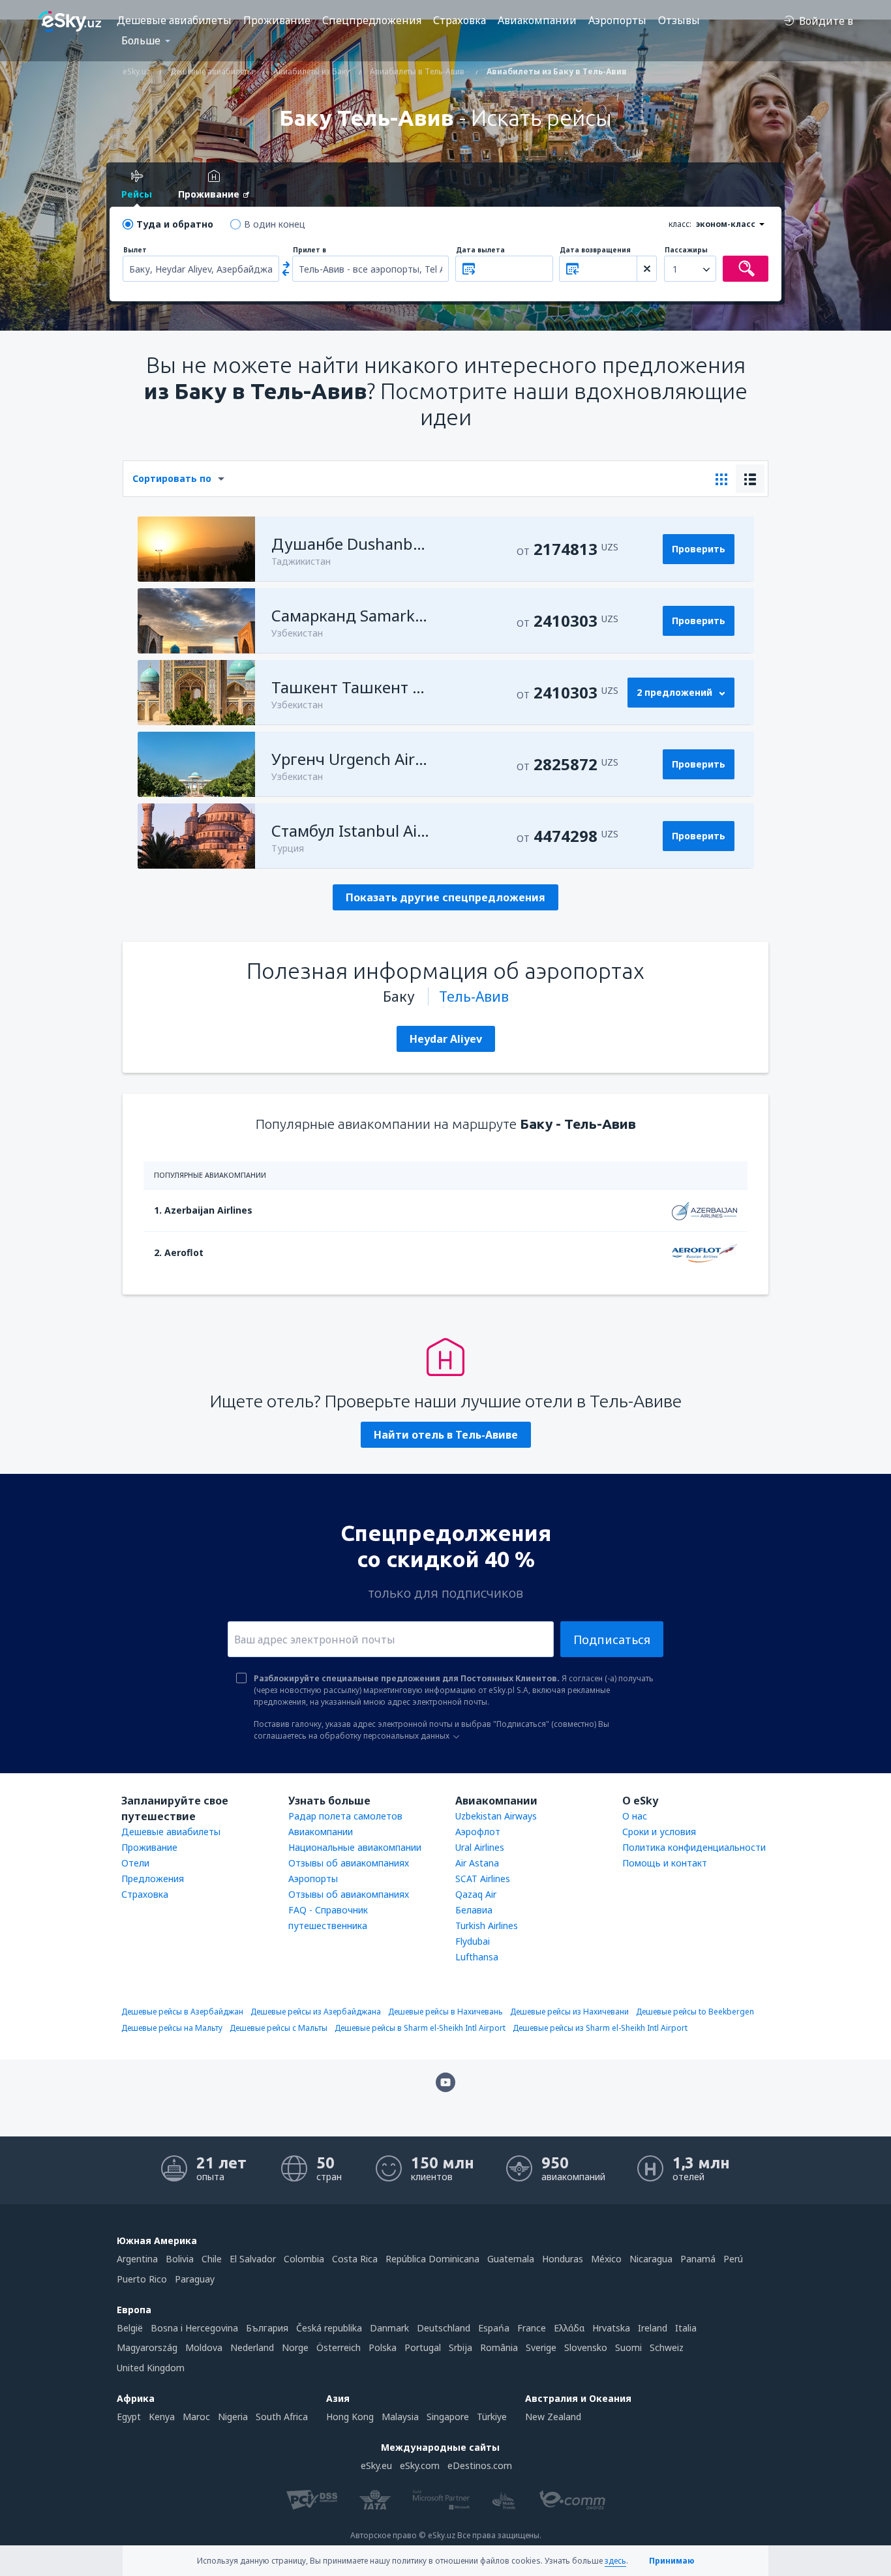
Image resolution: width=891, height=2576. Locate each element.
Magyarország (147, 2347)
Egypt (129, 2417)
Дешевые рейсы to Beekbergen (695, 2012)
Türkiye (492, 2417)
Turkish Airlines (487, 1925)
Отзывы (679, 20)
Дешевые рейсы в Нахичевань (445, 2012)
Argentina (137, 2259)
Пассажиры (686, 250)
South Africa (282, 2417)
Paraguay (195, 2279)
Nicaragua (651, 2259)
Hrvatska (611, 2328)
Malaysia (400, 2417)
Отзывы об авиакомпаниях (349, 1863)
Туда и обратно (175, 224)
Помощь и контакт (665, 1863)
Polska (383, 2347)
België (130, 2328)
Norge (295, 2347)
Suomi (628, 2347)
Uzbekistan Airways (496, 1816)
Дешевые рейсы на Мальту (172, 2028)
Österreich (339, 2347)
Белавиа (474, 1910)
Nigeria (233, 2417)
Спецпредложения (372, 20)
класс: (680, 224)
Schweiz (667, 2347)
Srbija (461, 2347)
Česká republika (329, 2328)
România (499, 2347)
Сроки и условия (659, 1832)
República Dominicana (432, 2259)
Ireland (653, 2328)
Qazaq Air (476, 1894)
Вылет (135, 250)
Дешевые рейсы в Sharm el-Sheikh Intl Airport (420, 2028)
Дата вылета (480, 250)
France (532, 2328)
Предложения (153, 1879)
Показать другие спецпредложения (445, 897)
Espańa (494, 2328)
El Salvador (253, 2259)
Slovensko (586, 2347)
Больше (141, 40)
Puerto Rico (142, 2279)
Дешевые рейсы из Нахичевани (569, 2012)
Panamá (698, 2259)
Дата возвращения (595, 250)
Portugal (423, 2347)
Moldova (204, 2347)
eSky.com (420, 2465)
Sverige (541, 2347)
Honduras (563, 2259)
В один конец (275, 224)
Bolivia (180, 2259)
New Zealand (553, 2417)
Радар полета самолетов (345, 1816)
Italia (686, 2328)
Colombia (304, 2259)
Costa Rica (355, 2259)
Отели (135, 1863)
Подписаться (612, 1640)
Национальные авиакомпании (355, 1847)
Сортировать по (172, 478)
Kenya (162, 2417)
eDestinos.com (480, 2465)
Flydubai (473, 1941)
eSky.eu (376, 2465)
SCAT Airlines (483, 1879)
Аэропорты (617, 20)
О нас (635, 1816)
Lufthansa (477, 1957)
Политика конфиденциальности (694, 1847)
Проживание (277, 20)
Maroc (196, 2417)
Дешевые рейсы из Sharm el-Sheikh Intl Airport (600, 2028)
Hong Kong (350, 2417)
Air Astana (477, 1863)
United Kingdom (151, 2368)
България (267, 2328)
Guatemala (511, 2259)
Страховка (460, 20)
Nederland (252, 2347)
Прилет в (310, 250)
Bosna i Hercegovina (194, 2328)
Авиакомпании (537, 20)
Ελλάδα (569, 2328)
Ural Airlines (480, 1847)
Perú (733, 2259)
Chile (212, 2259)
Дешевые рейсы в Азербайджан (182, 2012)
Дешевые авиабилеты (174, 20)
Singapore (448, 2417)
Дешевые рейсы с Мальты (279, 2028)
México (606, 2259)
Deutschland (444, 2328)
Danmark (389, 2328)
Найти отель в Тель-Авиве (446, 1435)
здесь (615, 2561)
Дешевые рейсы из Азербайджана (316, 2012)
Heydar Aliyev (446, 1039)
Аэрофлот (478, 1832)
